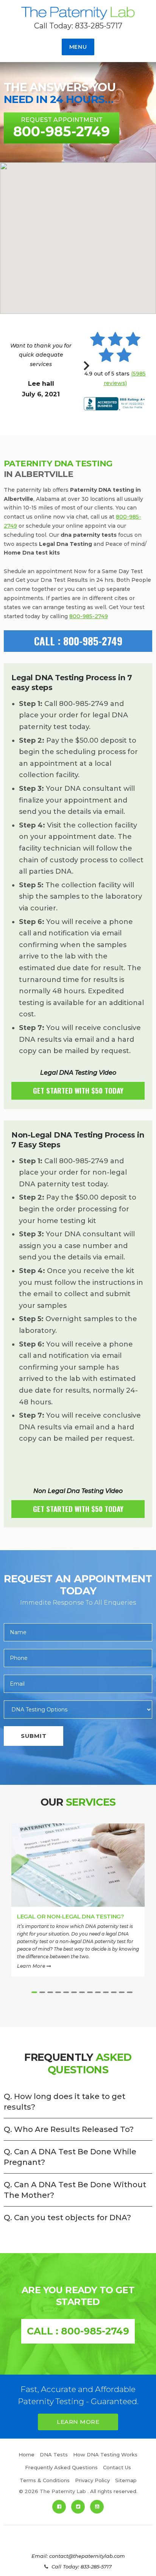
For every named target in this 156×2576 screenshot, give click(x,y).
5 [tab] (66, 1992)
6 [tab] (74, 1992)
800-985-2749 (89, 616)
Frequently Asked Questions (61, 2467)
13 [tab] (130, 1992)
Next (87, 370)
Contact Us (117, 2467)
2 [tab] (42, 1992)
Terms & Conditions (45, 2480)
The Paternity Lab (78, 14)
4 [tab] (58, 1992)
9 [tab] (98, 1992)
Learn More (32, 1966)
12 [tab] (122, 1992)
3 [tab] (50, 1992)
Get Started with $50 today (78, 1090)
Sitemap (126, 2480)
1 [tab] (34, 1992)
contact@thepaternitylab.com (87, 2556)
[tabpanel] (78, 1905)
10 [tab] (106, 1992)
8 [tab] (90, 1992)
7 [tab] (82, 1992)
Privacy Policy (92, 2480)
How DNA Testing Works (105, 2454)
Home (27, 2454)
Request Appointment (62, 128)
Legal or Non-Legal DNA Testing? (71, 1916)
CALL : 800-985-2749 (78, 641)
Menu (78, 47)
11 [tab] (114, 1992)
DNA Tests (54, 2454)
